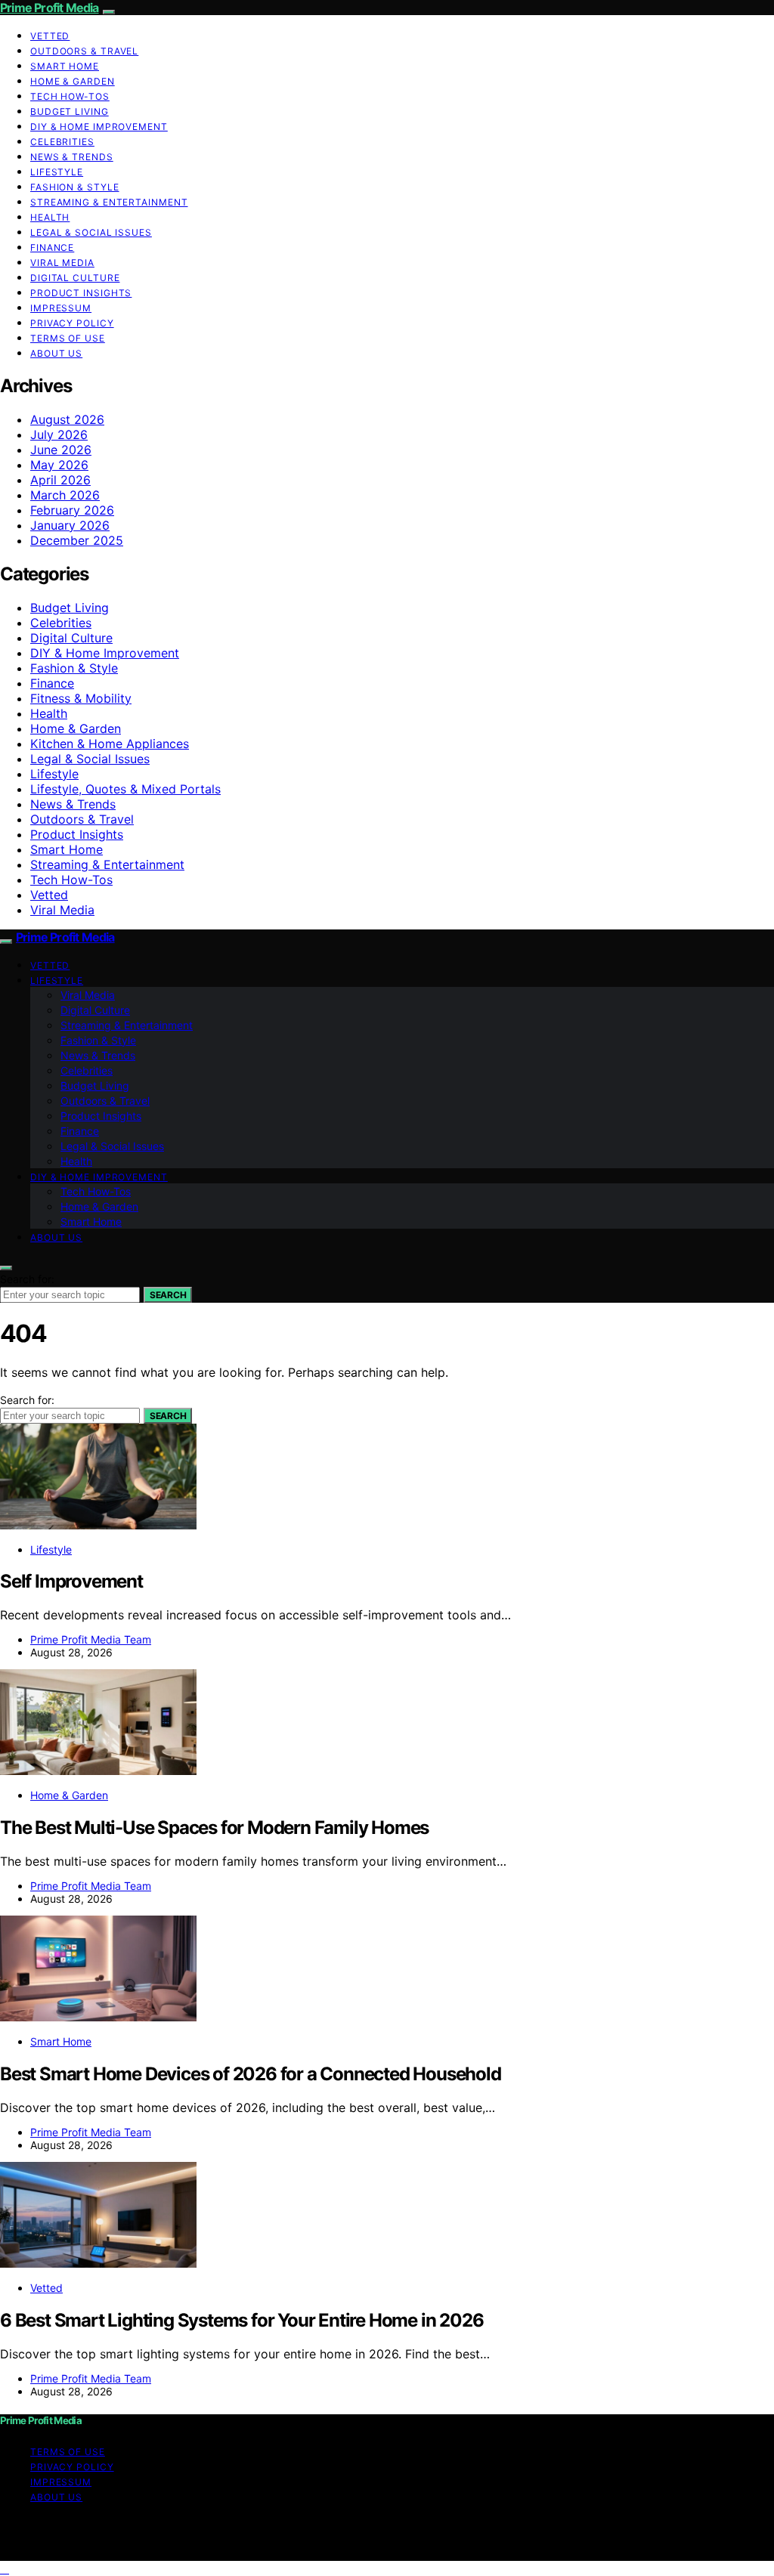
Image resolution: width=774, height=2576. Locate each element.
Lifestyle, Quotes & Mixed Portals (125, 789)
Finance (52, 247)
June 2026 (61, 450)
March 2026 (65, 495)
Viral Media (62, 263)
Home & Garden (73, 81)
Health (50, 217)
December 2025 (77, 540)
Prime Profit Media (50, 8)
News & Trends (72, 157)
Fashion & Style (75, 187)
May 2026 (59, 465)
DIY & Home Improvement (99, 127)
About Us (56, 353)
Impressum (61, 308)
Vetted (50, 36)
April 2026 (60, 480)
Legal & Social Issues (91, 232)
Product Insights (81, 293)
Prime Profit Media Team (91, 1639)
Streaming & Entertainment (109, 202)
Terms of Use (68, 338)
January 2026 (70, 525)
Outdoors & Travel (84, 51)
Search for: (27, 1279)
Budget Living (70, 111)
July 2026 (59, 434)
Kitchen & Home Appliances (110, 744)
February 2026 (72, 510)
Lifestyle (57, 172)
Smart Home (65, 66)
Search (168, 1295)
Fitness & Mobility (81, 698)
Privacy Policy (72, 323)
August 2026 (67, 419)
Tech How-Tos (70, 96)
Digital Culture (75, 278)
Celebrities (62, 142)
